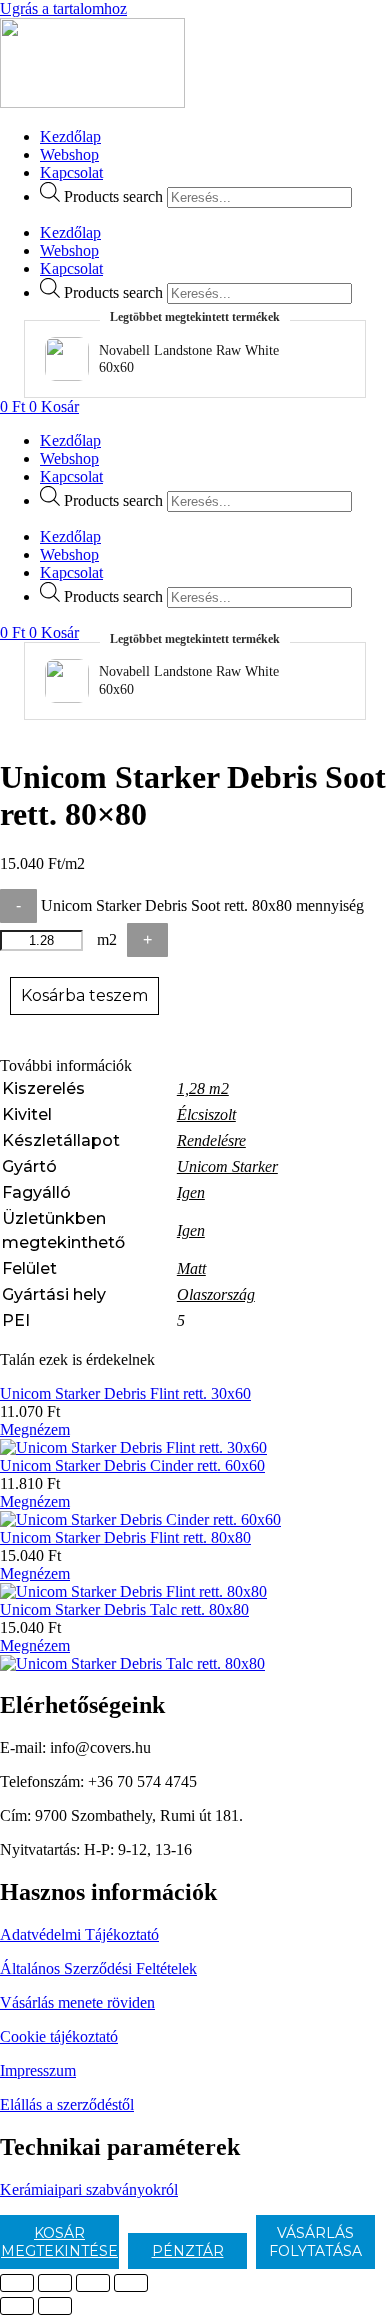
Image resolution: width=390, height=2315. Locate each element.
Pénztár (188, 2251)
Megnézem (35, 1429)
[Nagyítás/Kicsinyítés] (17, 2283)
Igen (191, 1192)
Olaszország (216, 1294)
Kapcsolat (71, 172)
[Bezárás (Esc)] (131, 2283)
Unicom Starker (227, 1166)
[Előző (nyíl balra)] (17, 2306)
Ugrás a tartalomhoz (63, 8)
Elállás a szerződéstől (67, 2104)
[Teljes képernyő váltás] (55, 2283)
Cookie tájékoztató (59, 2036)
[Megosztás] (93, 2283)
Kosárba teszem (84, 995)
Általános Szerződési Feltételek (98, 1968)
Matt (191, 1268)
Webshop (69, 154)
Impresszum (38, 2070)
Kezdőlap (70, 136)
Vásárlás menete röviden (77, 2002)
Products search (113, 196)
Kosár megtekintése (59, 2242)
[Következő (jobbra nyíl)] (55, 2306)
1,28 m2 (203, 1088)
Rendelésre (211, 1140)
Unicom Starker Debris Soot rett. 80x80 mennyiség (202, 905)
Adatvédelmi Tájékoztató (79, 1934)
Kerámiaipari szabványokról (89, 2189)
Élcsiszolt (206, 1114)
